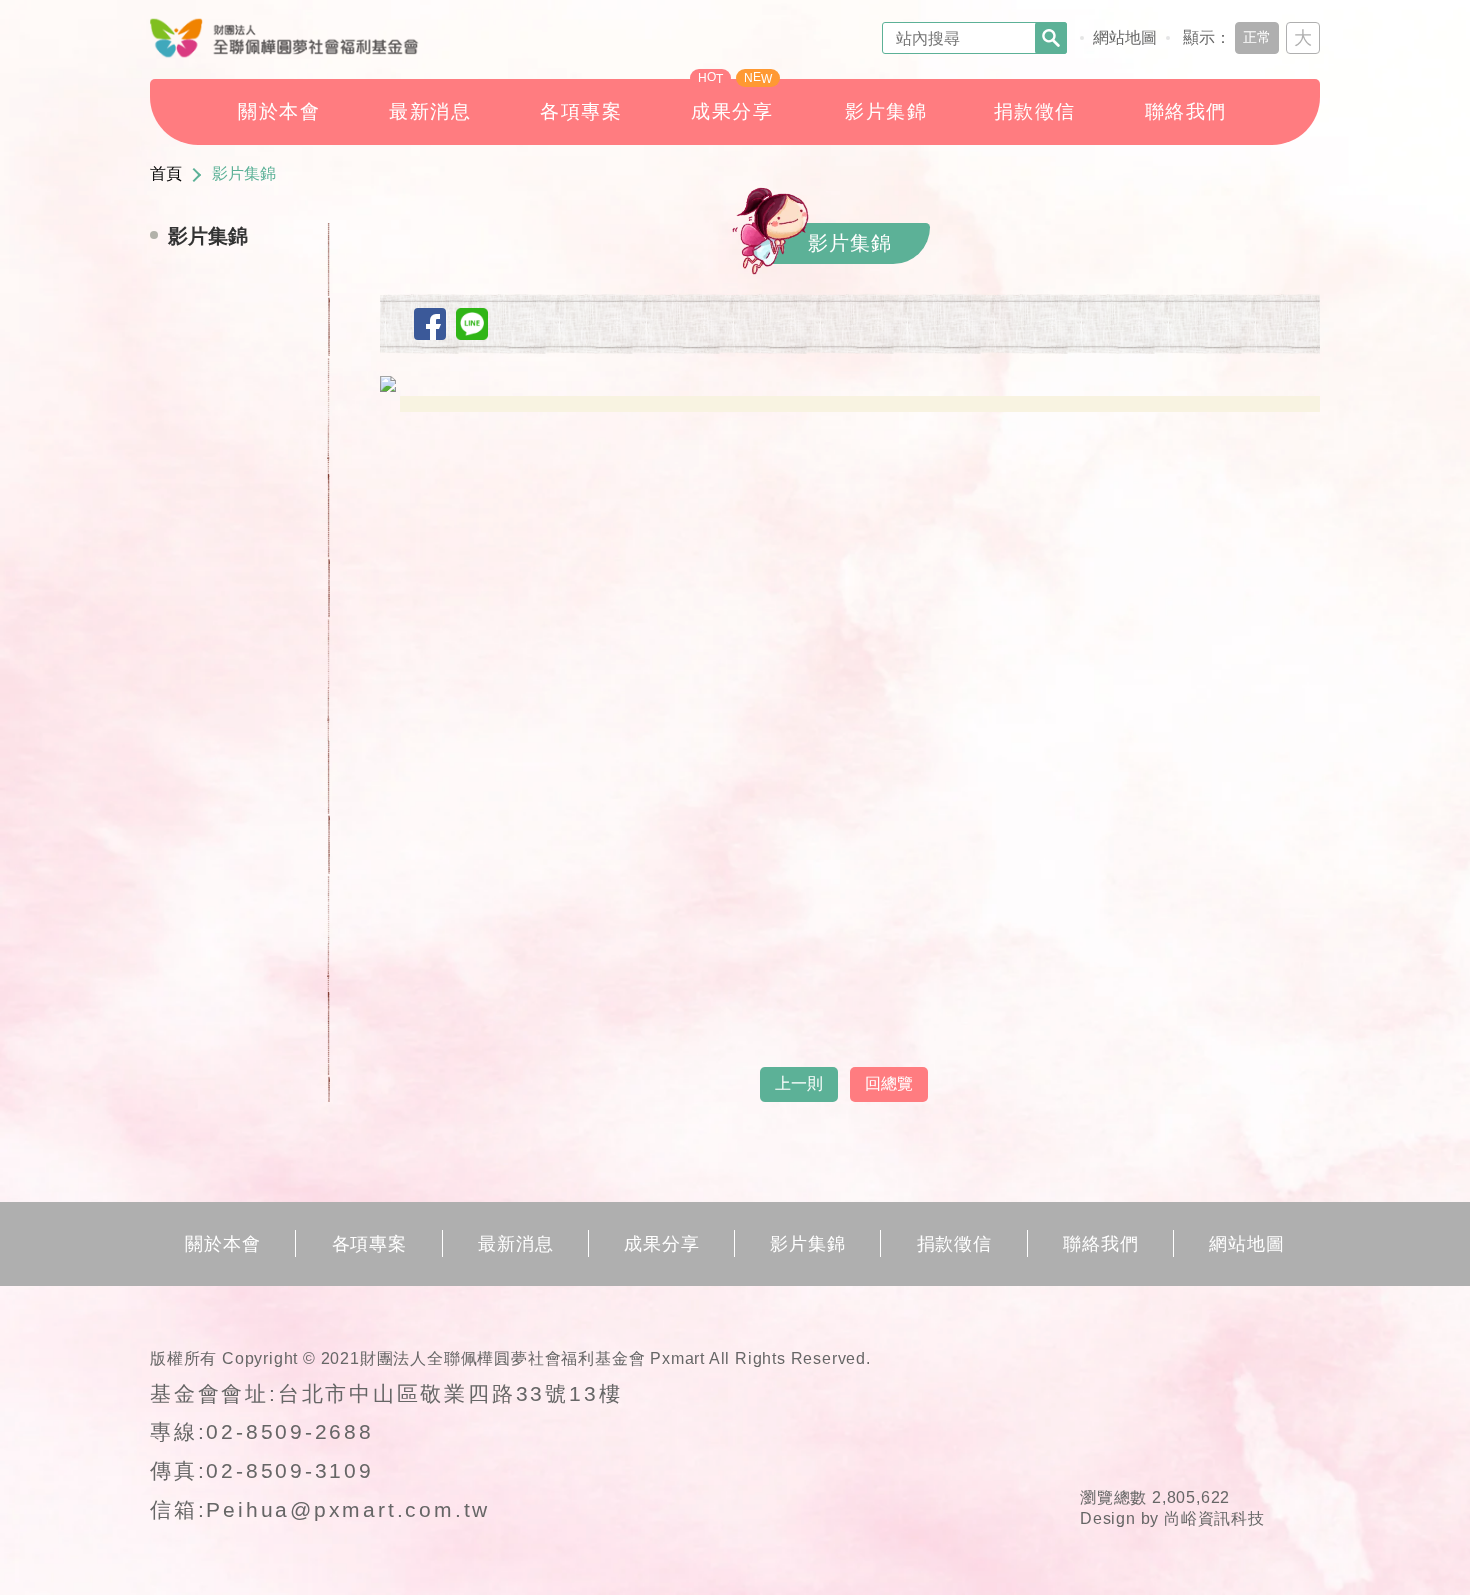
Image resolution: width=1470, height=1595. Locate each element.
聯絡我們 (1101, 1244)
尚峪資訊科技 (1214, 1518)
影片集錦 (244, 173)
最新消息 (516, 1244)
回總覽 (889, 1083)
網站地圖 (1125, 37)
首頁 (166, 173)
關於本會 (223, 1244)
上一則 (799, 1083)
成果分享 (662, 1244)
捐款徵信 (955, 1244)
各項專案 (370, 1244)
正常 (1257, 37)
